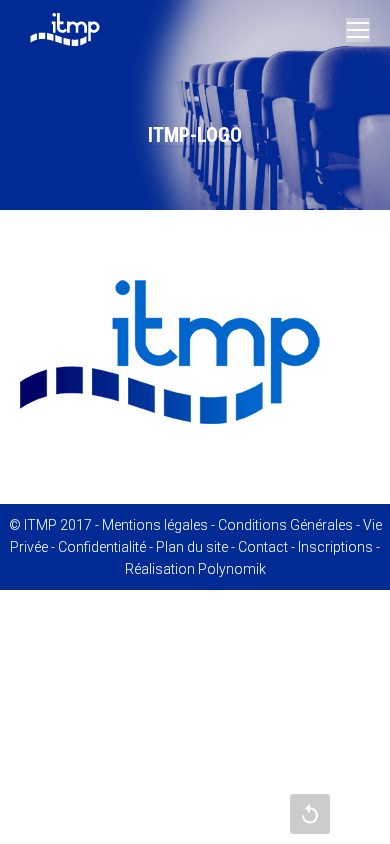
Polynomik (232, 569)
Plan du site (192, 547)
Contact (263, 547)
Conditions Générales (285, 525)
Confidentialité (102, 547)
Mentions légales (155, 525)
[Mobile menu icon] (358, 30)
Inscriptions (335, 547)
